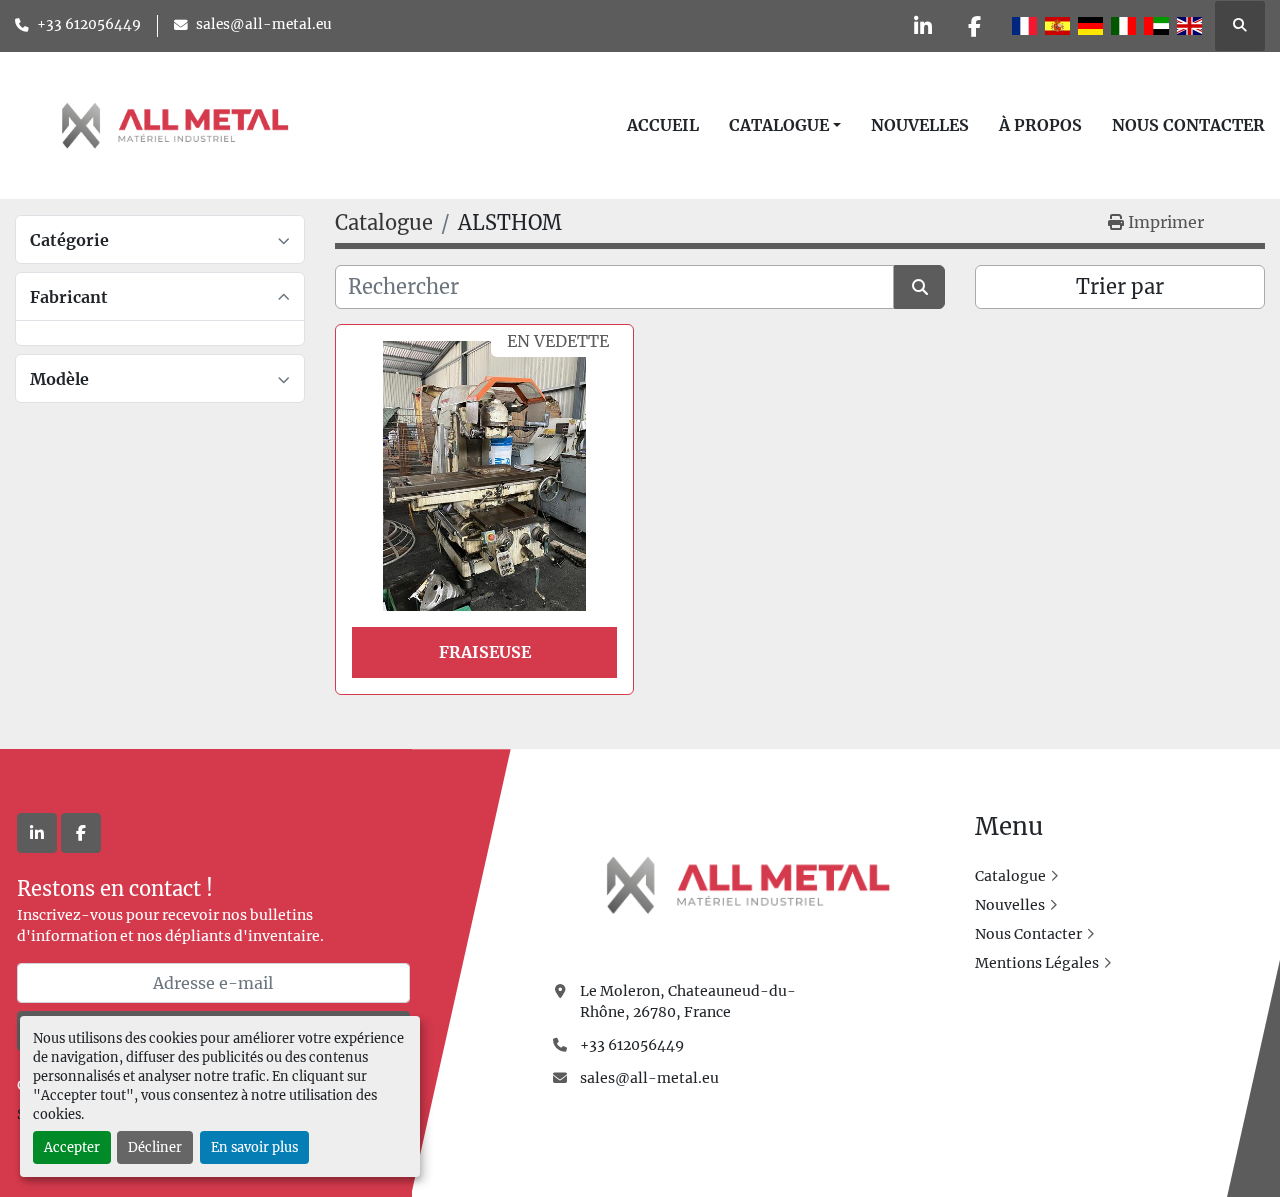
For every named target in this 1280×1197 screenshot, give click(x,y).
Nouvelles (920, 125)
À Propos (1040, 125)
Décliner (155, 1147)
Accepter (72, 1147)
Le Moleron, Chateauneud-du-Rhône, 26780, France (688, 1001)
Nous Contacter (1188, 125)
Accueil (663, 125)
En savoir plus (254, 1147)
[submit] (919, 287)
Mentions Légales (1037, 963)
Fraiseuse (485, 652)
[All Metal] (748, 884)
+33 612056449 (89, 24)
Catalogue (779, 125)
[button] (785, 125)
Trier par (1120, 286)
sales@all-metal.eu (264, 24)
